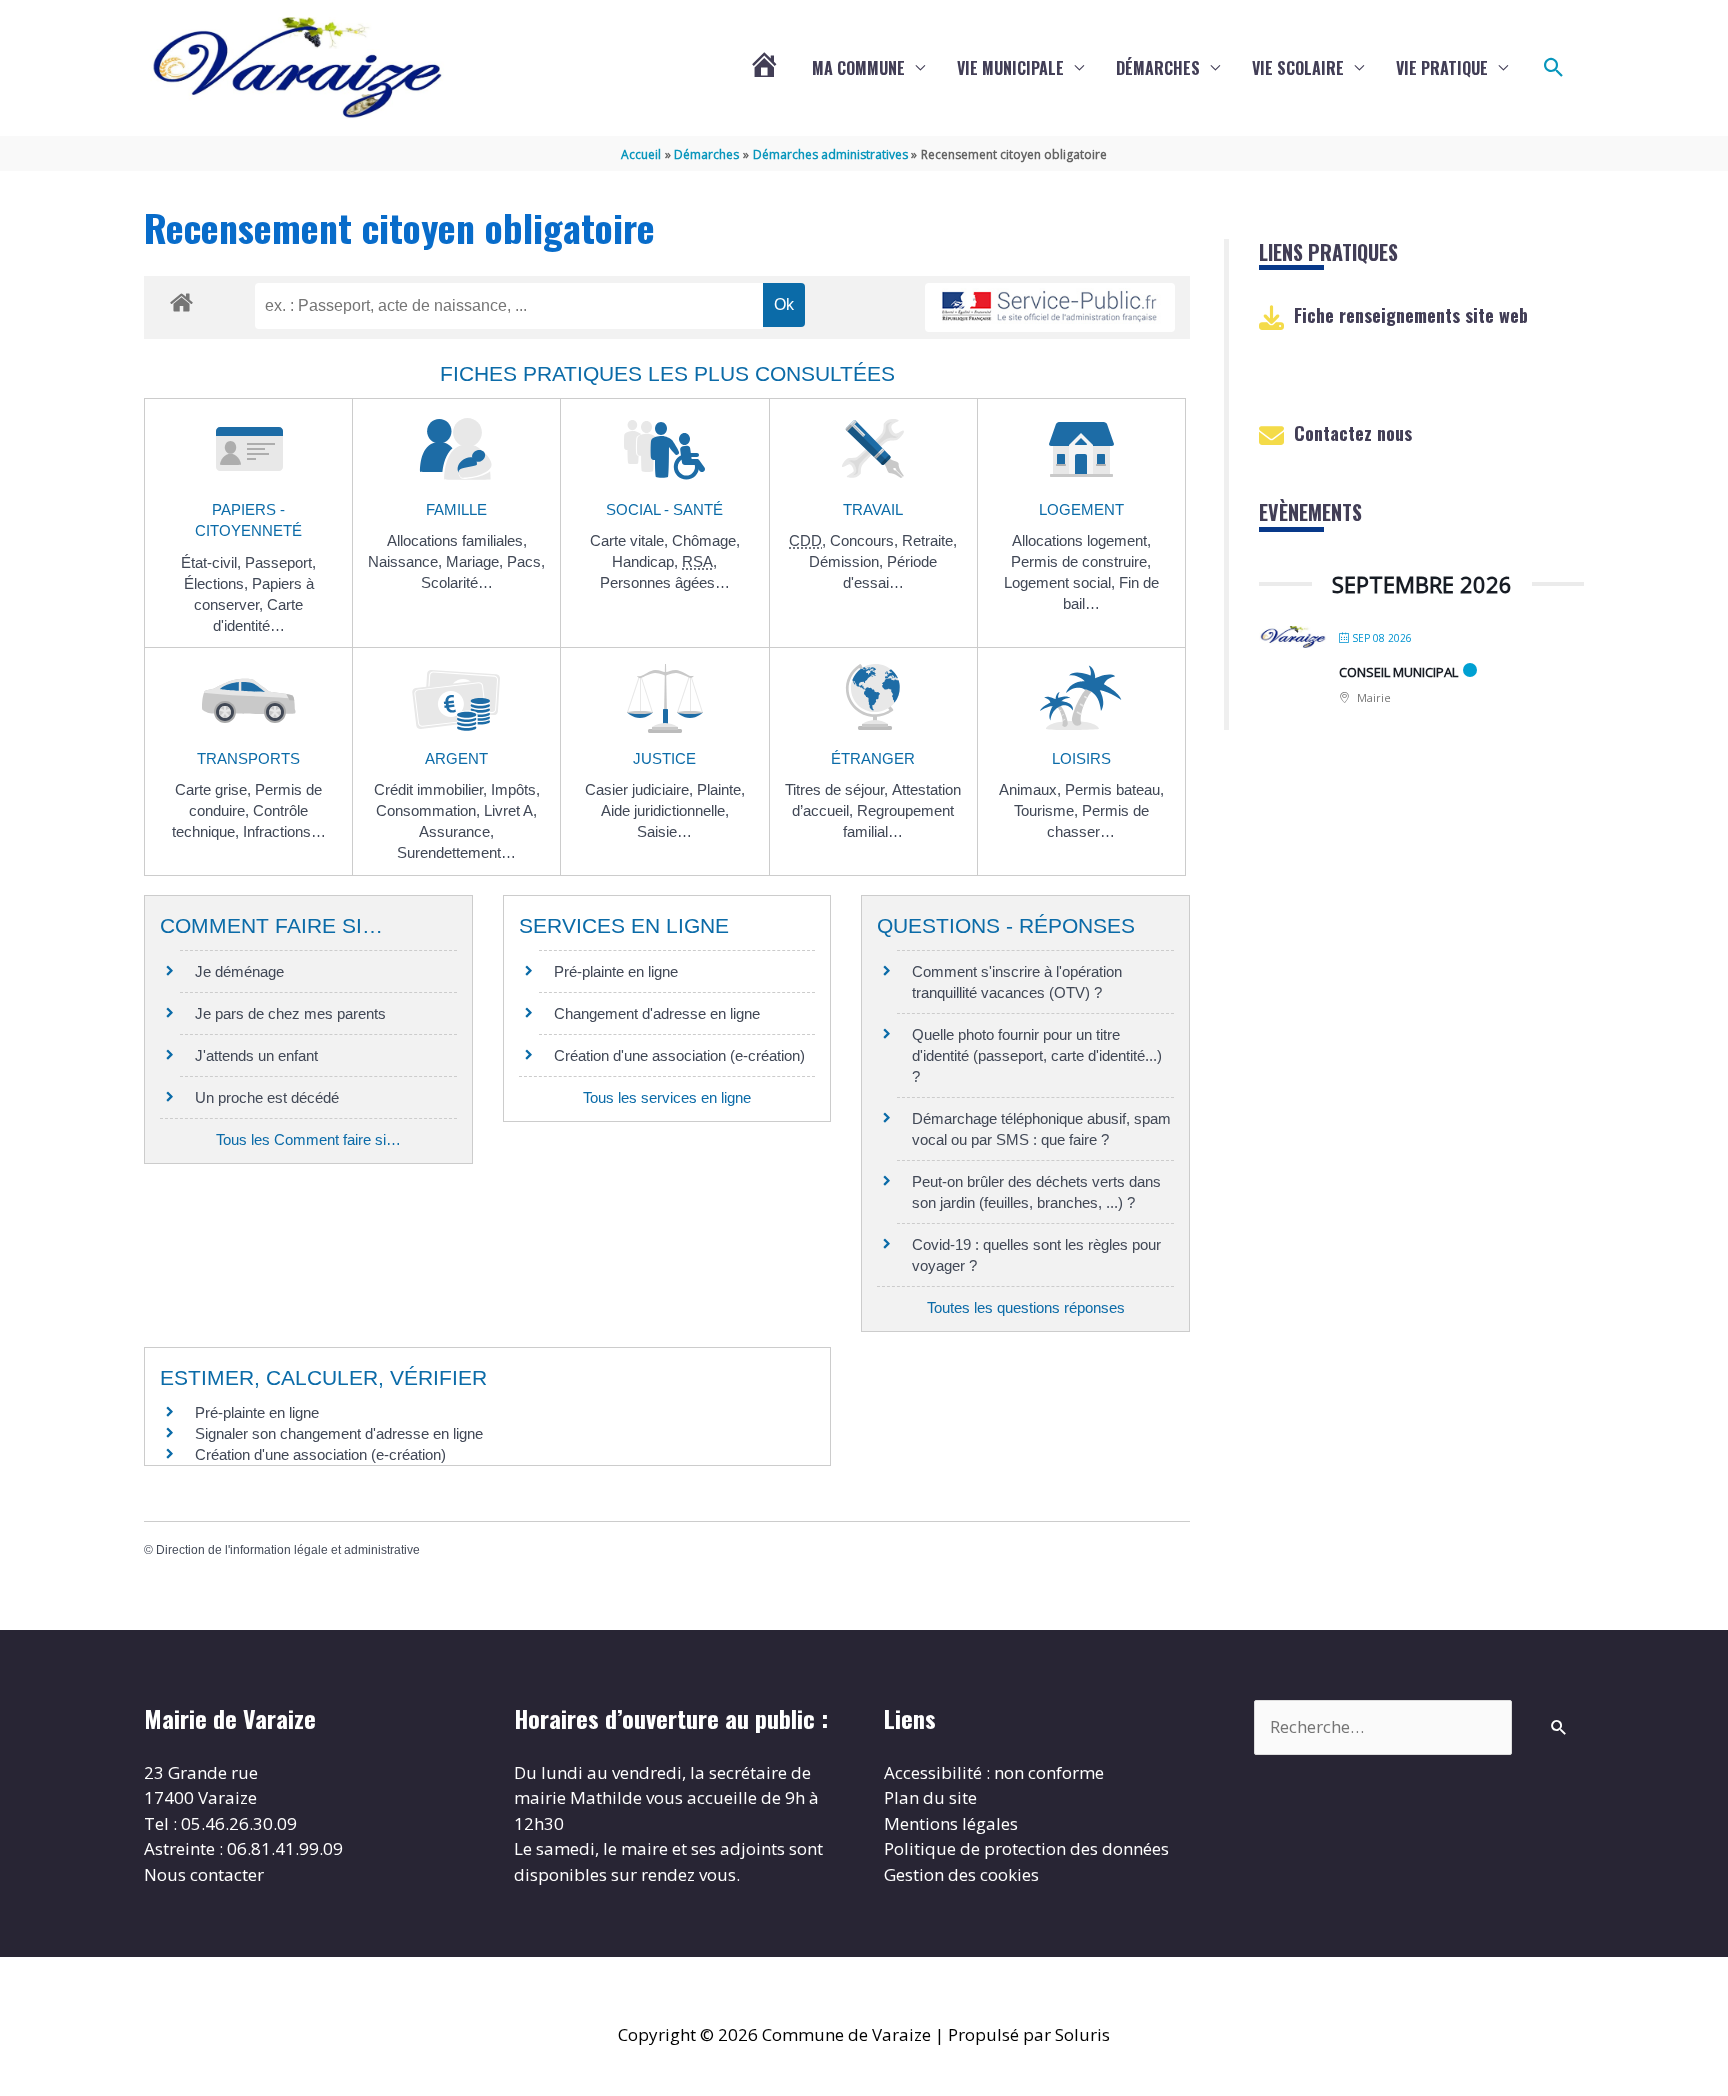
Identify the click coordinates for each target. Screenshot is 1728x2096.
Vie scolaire (1298, 68)
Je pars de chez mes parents (290, 1013)
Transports (248, 758)
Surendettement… (456, 852)
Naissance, (407, 561)
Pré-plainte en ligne (616, 971)
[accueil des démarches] (181, 299)
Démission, (848, 561)
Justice (664, 758)
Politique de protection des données (1026, 1848)
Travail (873, 509)
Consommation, (430, 810)
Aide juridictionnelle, (665, 810)
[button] (1554, 68)
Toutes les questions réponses (1026, 1307)
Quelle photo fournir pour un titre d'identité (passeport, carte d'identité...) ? (1037, 1055)
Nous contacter (204, 1874)
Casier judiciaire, (641, 789)
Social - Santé (664, 509)
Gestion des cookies (961, 1874)
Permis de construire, (1081, 561)
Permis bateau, (1114, 789)
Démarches (1158, 68)
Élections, (218, 583)
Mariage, (476, 561)
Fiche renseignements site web (1411, 315)
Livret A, (510, 810)
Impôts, (515, 789)
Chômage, (706, 540)
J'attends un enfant (256, 1055)
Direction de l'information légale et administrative (288, 1550)
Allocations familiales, (457, 540)
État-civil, (213, 562)
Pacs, (526, 561)
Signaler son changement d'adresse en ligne (339, 1433)
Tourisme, (1048, 810)
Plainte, (721, 789)
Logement (1081, 509)
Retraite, (929, 540)
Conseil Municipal (1398, 672)
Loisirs (1081, 758)
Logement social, (1061, 582)
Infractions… (284, 831)
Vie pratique (1442, 68)
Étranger (873, 758)
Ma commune (858, 68)
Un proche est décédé (267, 1097)
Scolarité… (457, 582)
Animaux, (1032, 789)
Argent (456, 758)
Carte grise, (215, 789)
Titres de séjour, (838, 789)
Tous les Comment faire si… (308, 1139)
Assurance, (456, 831)
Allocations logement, (1081, 540)
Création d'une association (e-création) (679, 1055)
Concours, (866, 540)
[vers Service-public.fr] (1050, 307)
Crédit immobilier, (432, 789)
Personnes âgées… (665, 582)
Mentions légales (951, 1823)
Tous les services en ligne (667, 1097)
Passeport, (280, 562)
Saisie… (664, 831)
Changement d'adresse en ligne (657, 1013)
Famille (456, 509)
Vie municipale (1010, 68)
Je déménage (239, 971)
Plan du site (930, 1797)
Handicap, (647, 561)
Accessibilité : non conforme (994, 1772)
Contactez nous (1353, 433)
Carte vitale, (631, 540)
